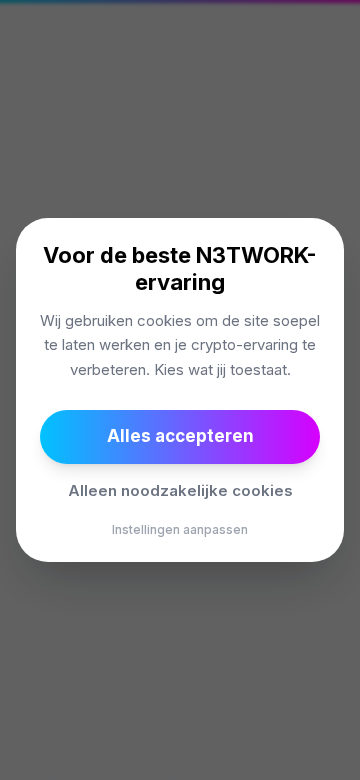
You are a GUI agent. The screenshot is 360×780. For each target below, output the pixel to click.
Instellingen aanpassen (180, 529)
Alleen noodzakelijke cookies (180, 490)
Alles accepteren (180, 436)
